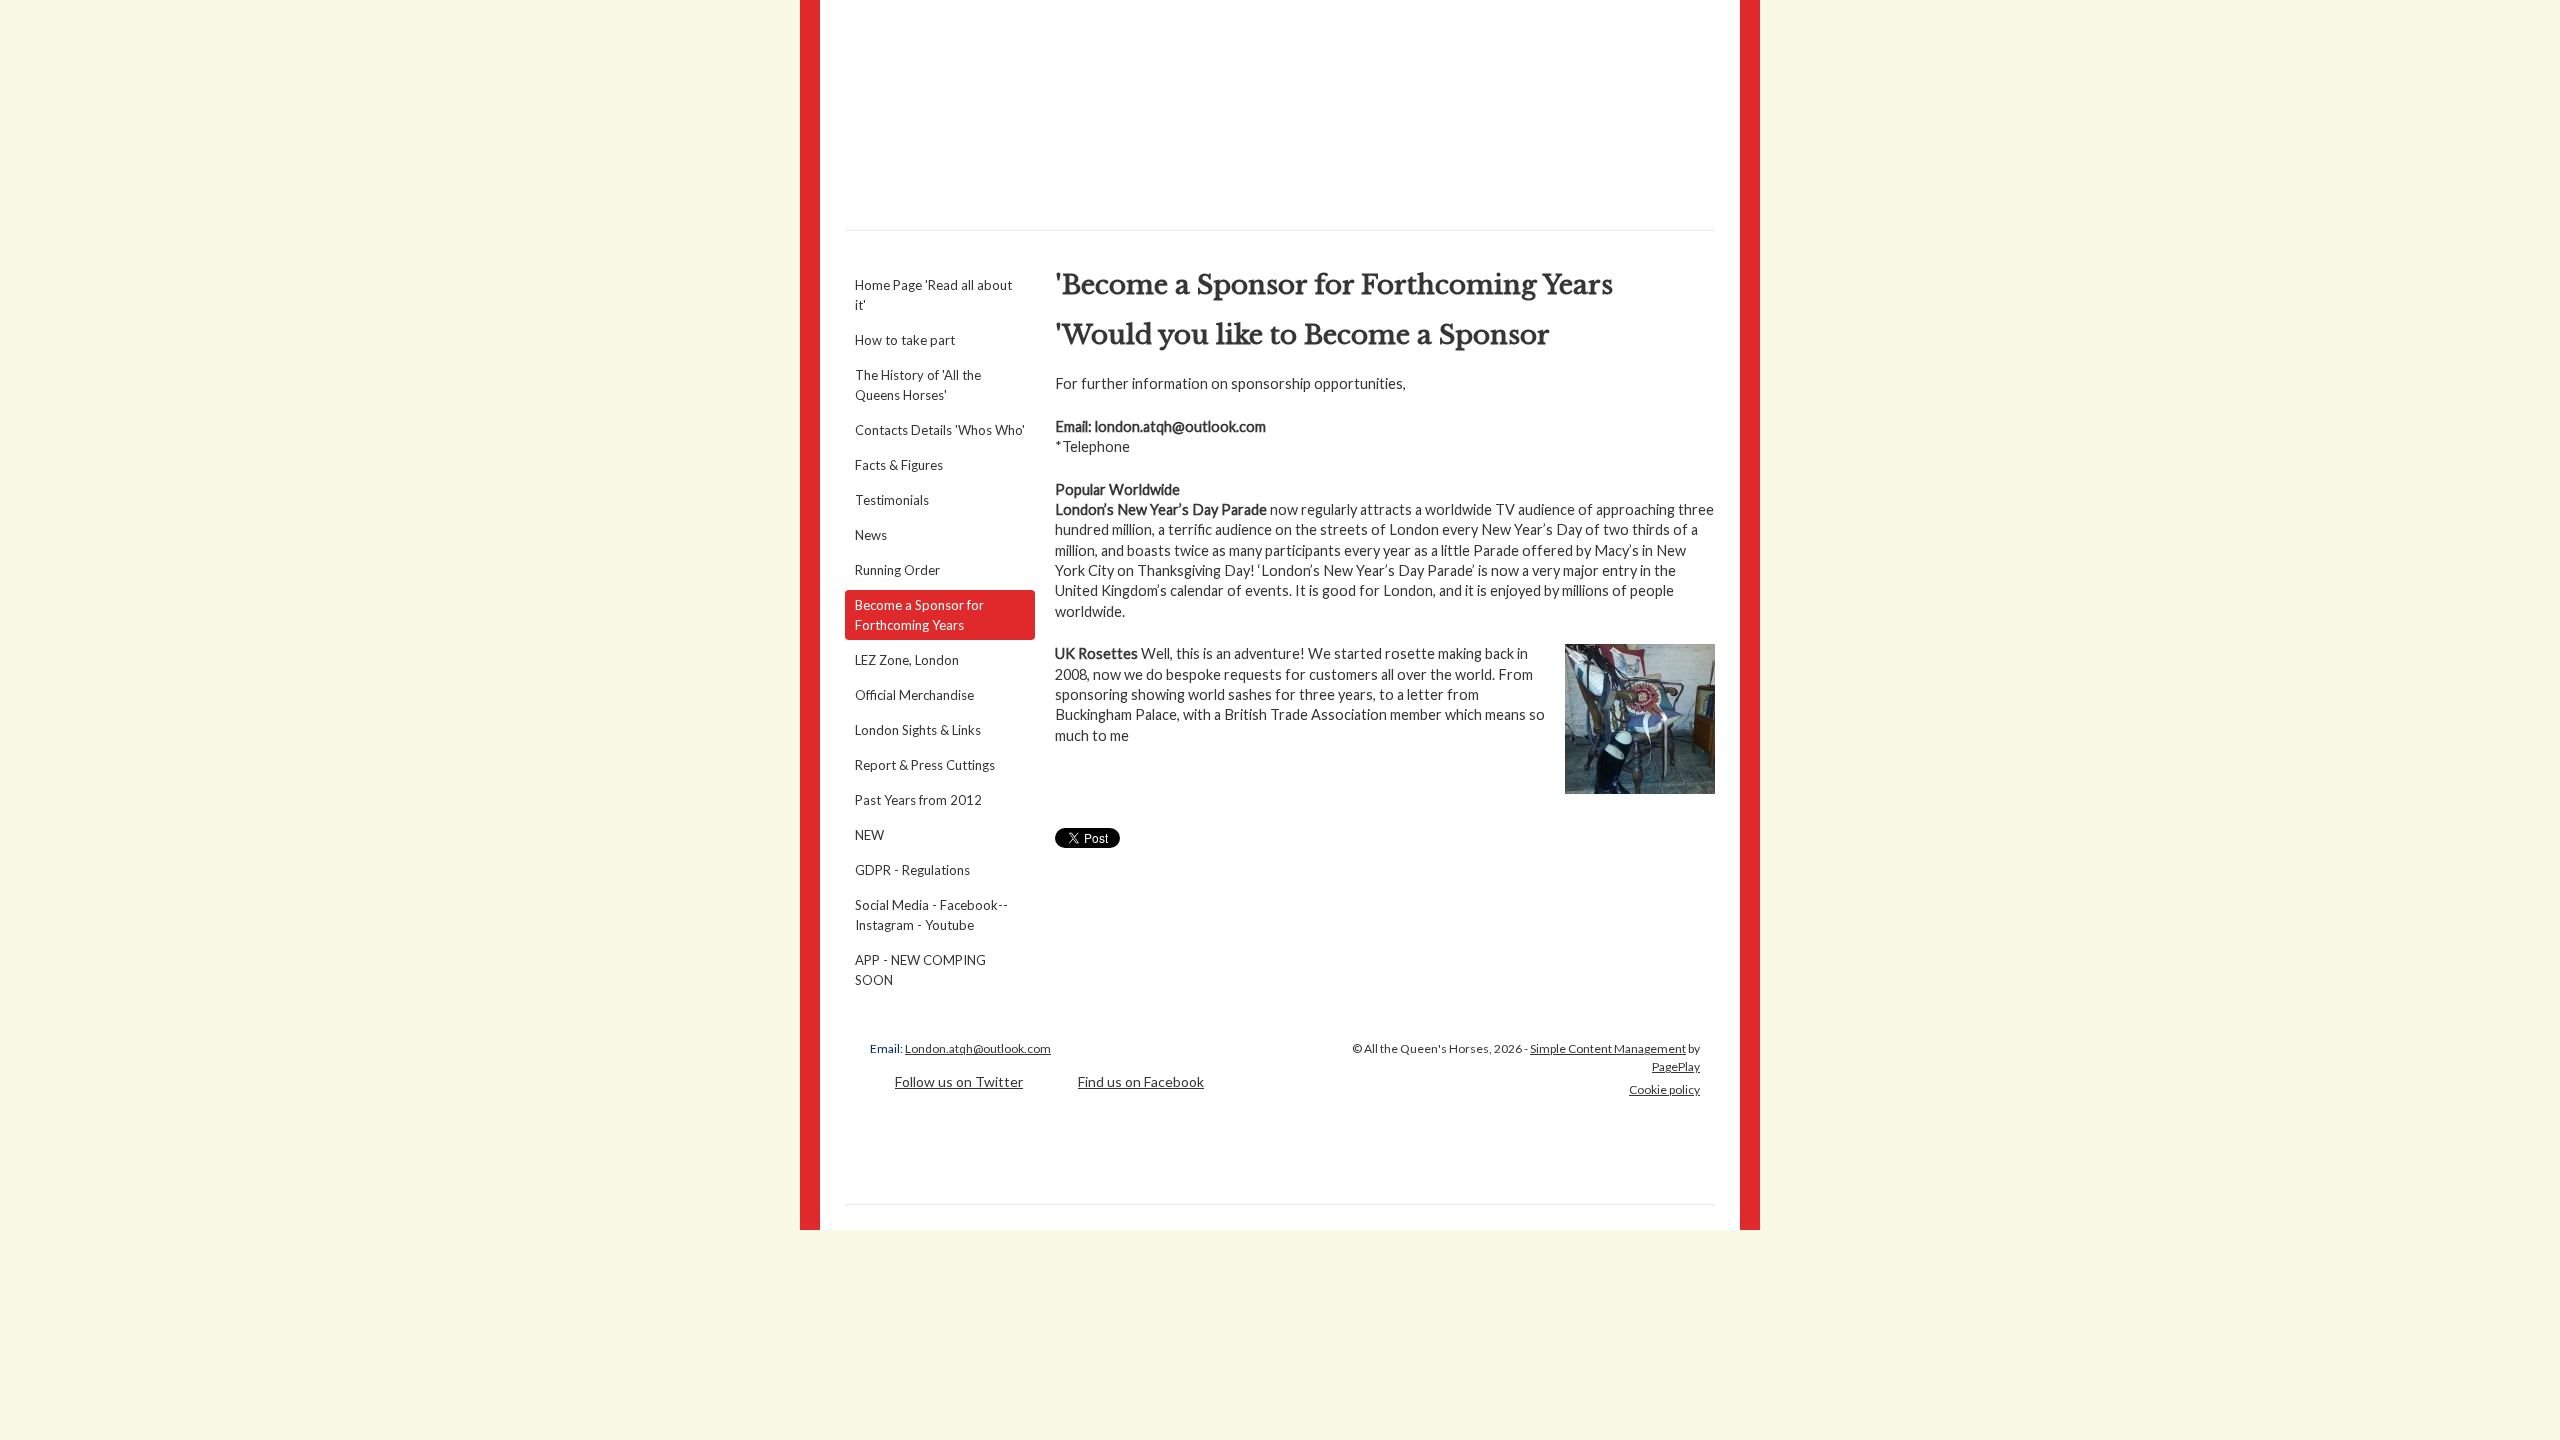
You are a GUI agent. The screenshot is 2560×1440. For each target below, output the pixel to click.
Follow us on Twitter (959, 1081)
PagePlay (1676, 1066)
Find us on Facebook (1141, 1081)
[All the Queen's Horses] (1280, 115)
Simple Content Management (1608, 1048)
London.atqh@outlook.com (978, 1048)
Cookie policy (1664, 1089)
